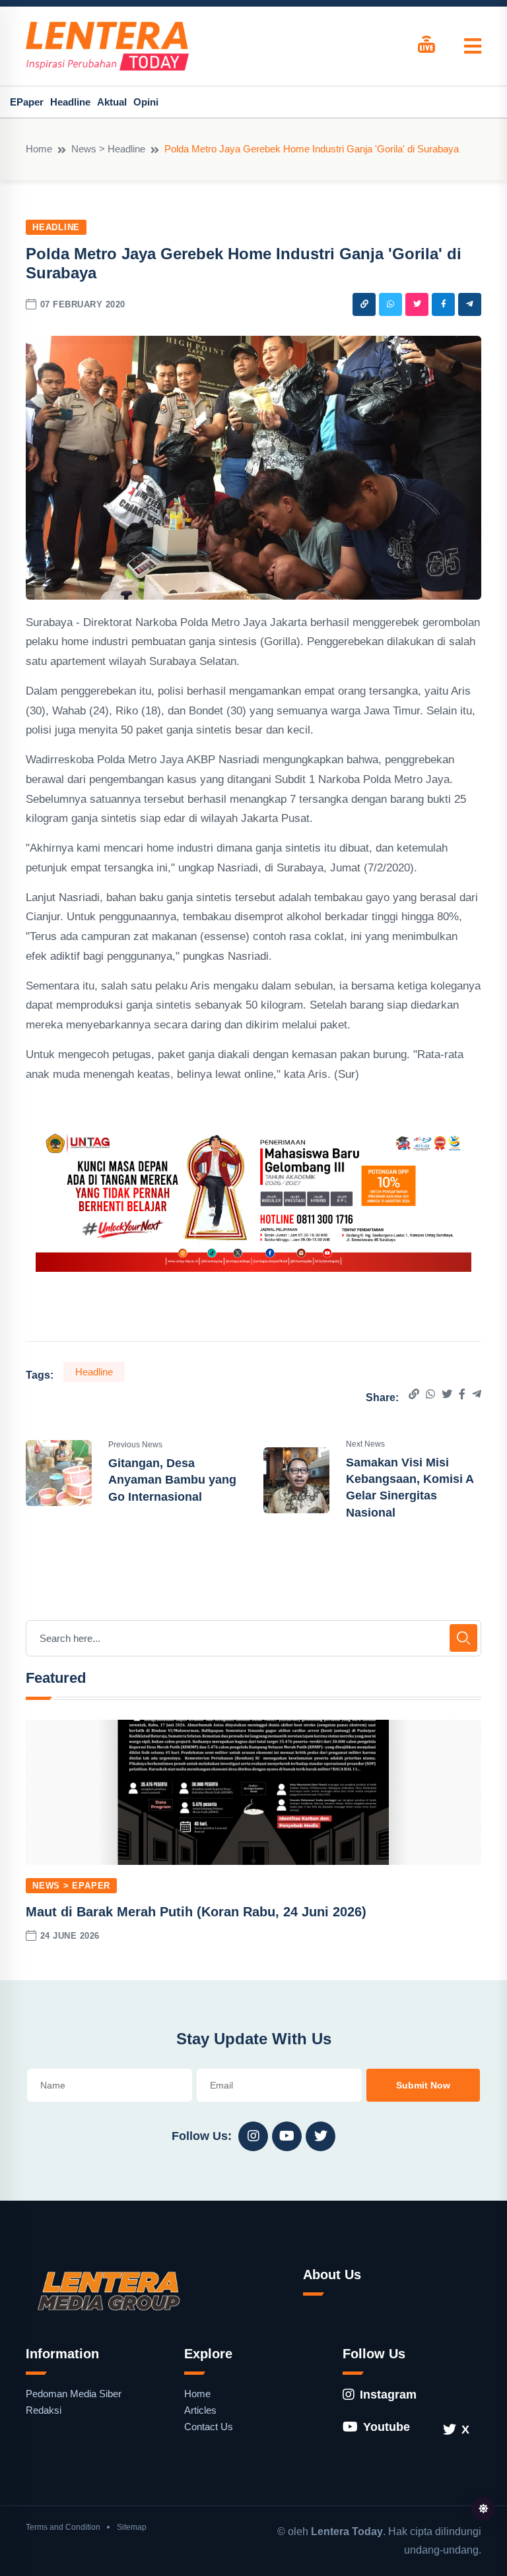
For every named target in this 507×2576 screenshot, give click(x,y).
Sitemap (132, 2527)
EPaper (27, 102)
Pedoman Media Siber (74, 2394)
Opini (146, 102)
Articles (200, 2410)
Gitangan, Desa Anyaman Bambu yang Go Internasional (172, 1480)
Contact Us (209, 2427)
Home (39, 149)
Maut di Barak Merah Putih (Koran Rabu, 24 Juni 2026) (196, 1912)
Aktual (112, 102)
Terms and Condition (63, 2527)
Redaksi (44, 2410)
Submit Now (423, 2085)
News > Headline (108, 149)
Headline (70, 102)
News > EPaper (71, 1886)
